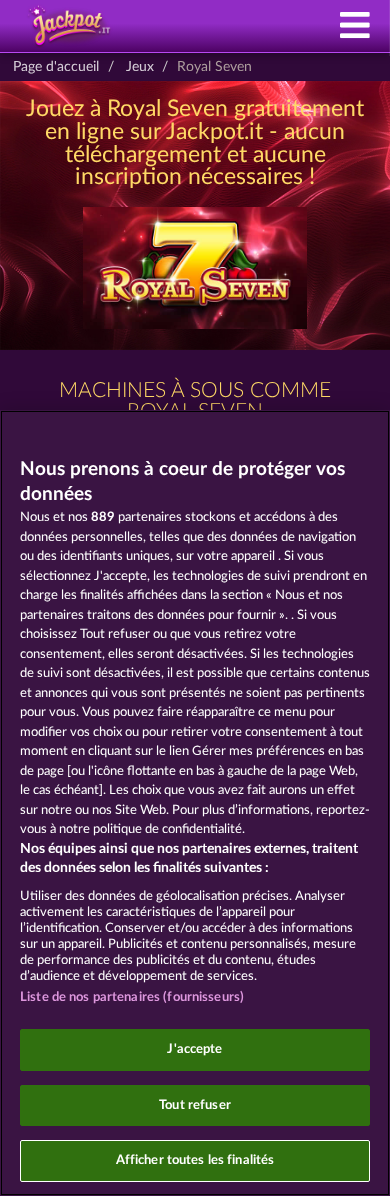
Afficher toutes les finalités (195, 1160)
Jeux (140, 67)
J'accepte (194, 1049)
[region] (195, 803)
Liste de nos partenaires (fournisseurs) (132, 997)
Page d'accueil (56, 67)
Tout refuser (195, 1105)
